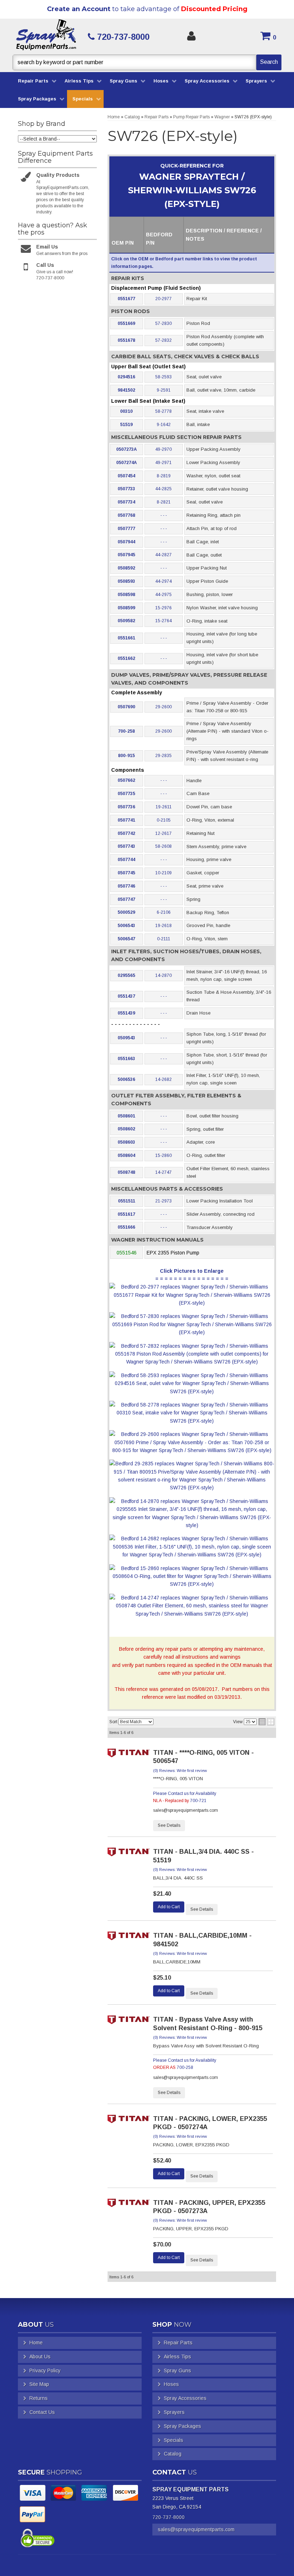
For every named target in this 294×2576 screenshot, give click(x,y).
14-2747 (163, 1172)
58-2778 (163, 411)
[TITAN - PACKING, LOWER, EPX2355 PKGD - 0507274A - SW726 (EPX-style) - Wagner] (129, 2121)
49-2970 (163, 449)
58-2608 (163, 846)
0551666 (126, 1227)
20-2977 (163, 299)
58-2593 (163, 377)
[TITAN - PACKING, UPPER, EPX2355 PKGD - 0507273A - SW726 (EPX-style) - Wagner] (129, 2205)
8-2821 (164, 502)
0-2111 (164, 939)
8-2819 (164, 476)
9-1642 (164, 425)
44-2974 (163, 581)
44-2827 (163, 555)
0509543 (126, 1038)
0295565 (126, 975)
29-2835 (163, 756)
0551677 (126, 299)
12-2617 (163, 833)
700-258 (126, 731)
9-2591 (164, 390)
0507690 (126, 707)
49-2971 (163, 463)
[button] (147, 62)
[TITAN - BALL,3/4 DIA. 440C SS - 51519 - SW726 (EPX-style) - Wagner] (129, 1854)
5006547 (126, 939)
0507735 (126, 794)
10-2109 (163, 873)
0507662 (126, 780)
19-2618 (163, 926)
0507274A (127, 463)
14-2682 (163, 1079)
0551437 (126, 996)
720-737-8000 (169, 2517)
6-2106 (164, 912)
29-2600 (163, 707)
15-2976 (163, 608)
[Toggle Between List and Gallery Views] (266, 1722)
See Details (169, 1825)
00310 (126, 411)
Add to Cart (169, 1907)
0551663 (126, 1059)
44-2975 (163, 595)
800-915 (126, 756)
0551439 (126, 1013)
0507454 (126, 476)
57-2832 (163, 340)
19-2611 (164, 807)
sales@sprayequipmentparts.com (196, 2529)
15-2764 (163, 621)
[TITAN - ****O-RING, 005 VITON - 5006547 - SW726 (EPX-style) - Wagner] (129, 1755)
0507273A (127, 449)
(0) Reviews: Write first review (180, 1771)
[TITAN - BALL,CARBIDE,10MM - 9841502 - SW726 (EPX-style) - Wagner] (129, 1938)
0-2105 (164, 820)
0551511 (127, 1201)
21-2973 (163, 1201)
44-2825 (163, 489)
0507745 (126, 873)
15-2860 (163, 1155)
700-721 (198, 1801)
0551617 (126, 1214)
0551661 (126, 638)
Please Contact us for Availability (185, 1793)
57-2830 (163, 323)
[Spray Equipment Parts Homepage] (46, 37)
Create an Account (79, 9)
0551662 (126, 658)
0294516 (126, 377)
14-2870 (163, 975)
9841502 (126, 390)
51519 (126, 425)
